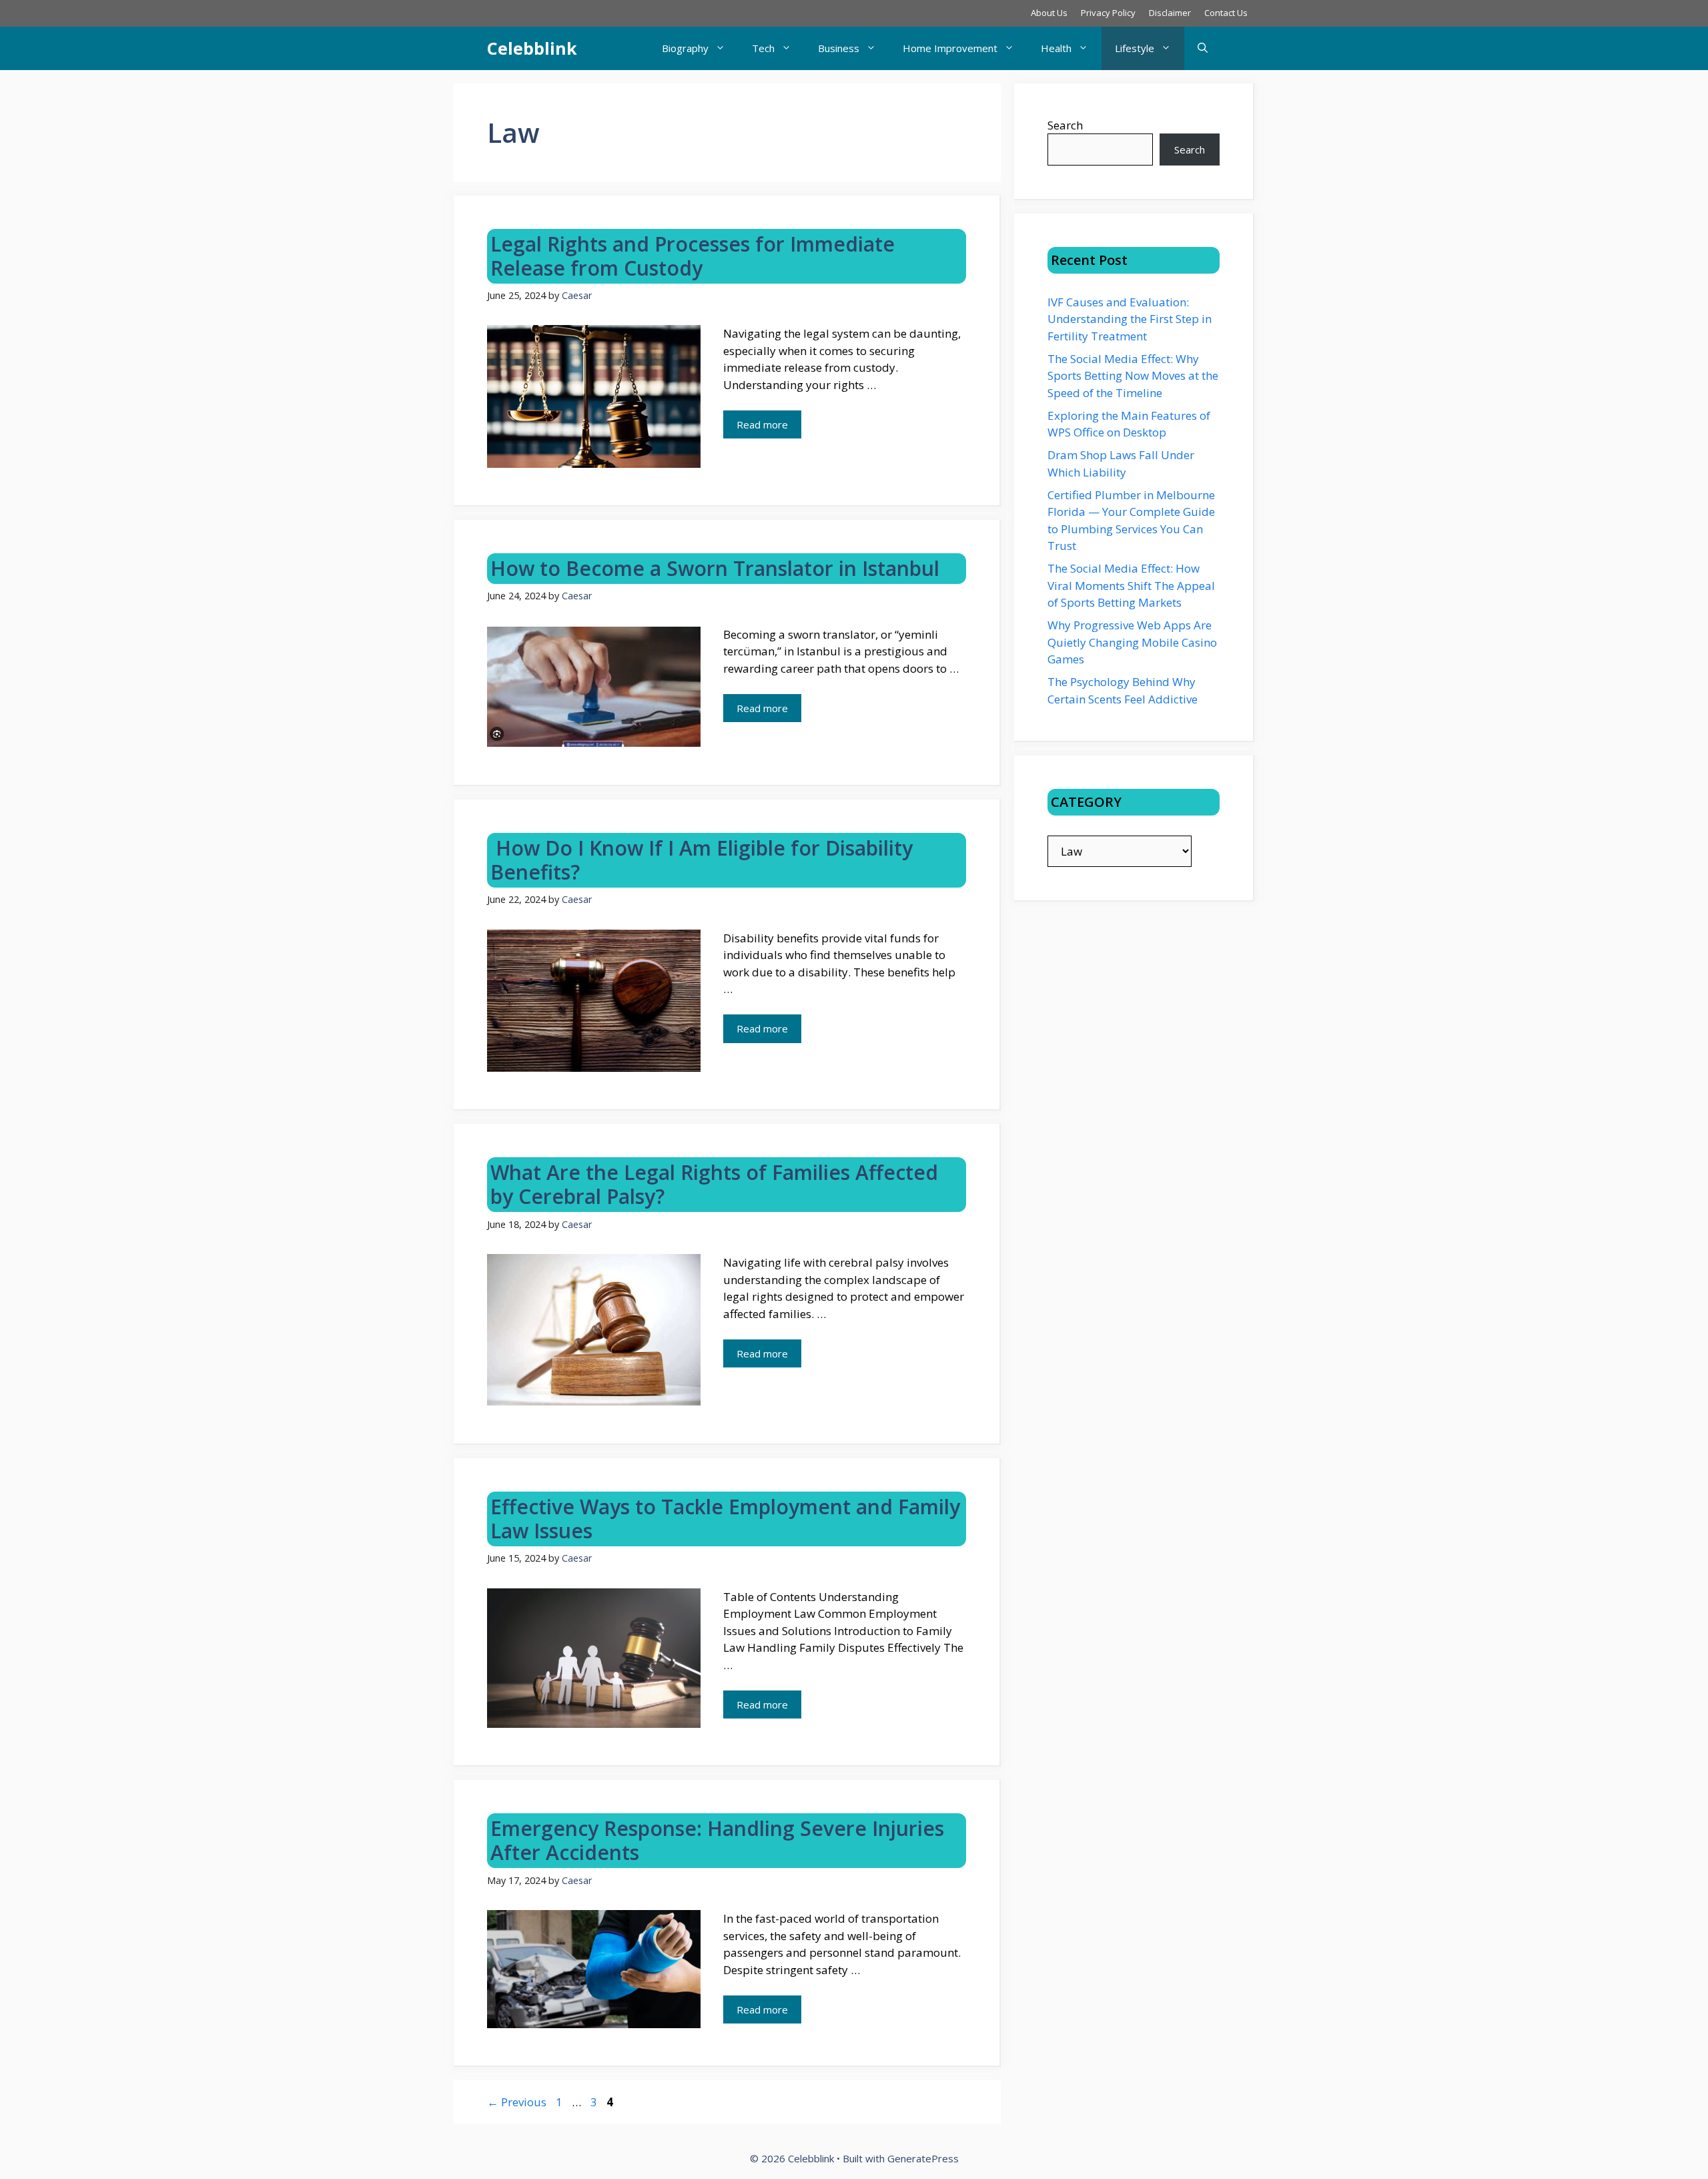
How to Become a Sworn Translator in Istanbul (715, 568)
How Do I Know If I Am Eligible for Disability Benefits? (702, 860)
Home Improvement (950, 48)
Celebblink (532, 48)
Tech (763, 48)
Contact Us (1226, 13)
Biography (685, 48)
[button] (1203, 48)
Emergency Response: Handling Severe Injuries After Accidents (717, 1840)
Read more (762, 424)
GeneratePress (923, 2158)
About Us (1049, 13)
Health (1056, 48)
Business (839, 48)
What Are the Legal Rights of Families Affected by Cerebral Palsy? (714, 1184)
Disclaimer (1170, 13)
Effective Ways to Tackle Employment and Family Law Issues (725, 1519)
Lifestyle (1135, 48)
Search (1065, 125)
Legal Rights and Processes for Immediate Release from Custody (693, 256)
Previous (517, 2102)
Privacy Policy (1108, 13)
